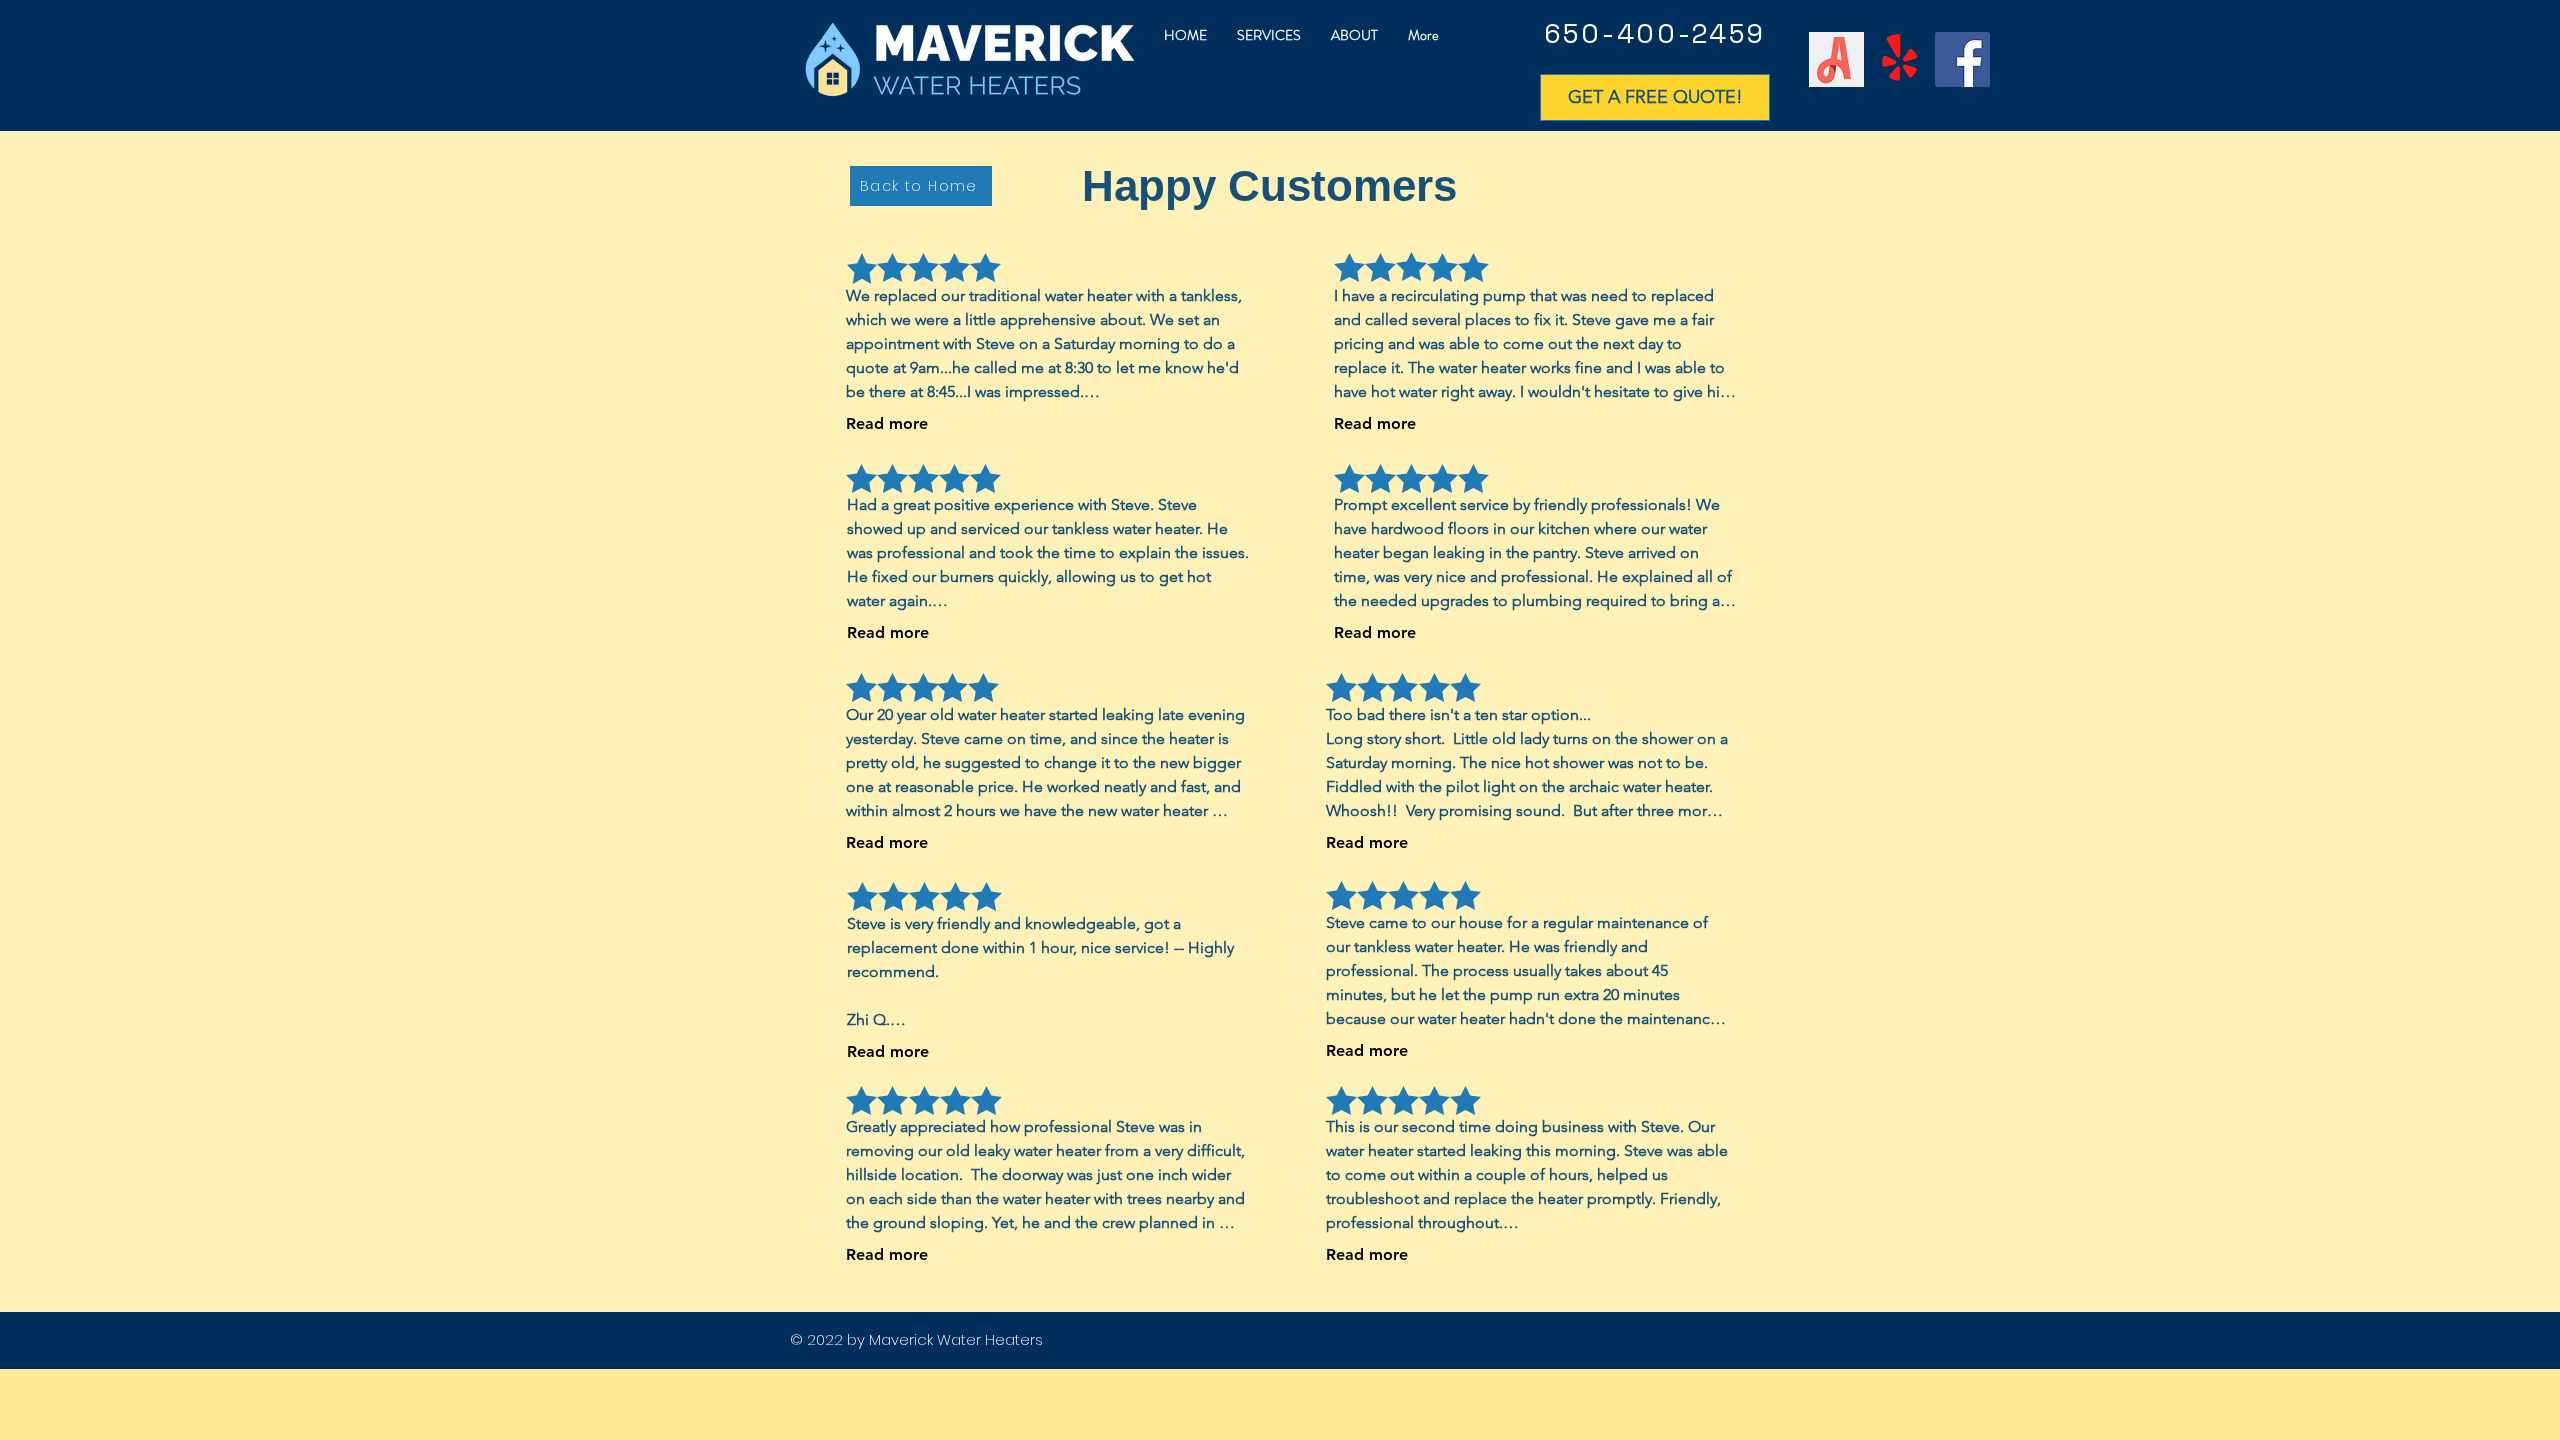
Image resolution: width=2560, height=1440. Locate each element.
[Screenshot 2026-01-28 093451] (1836, 59)
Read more (887, 423)
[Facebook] (1962, 59)
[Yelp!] (1899, 59)
